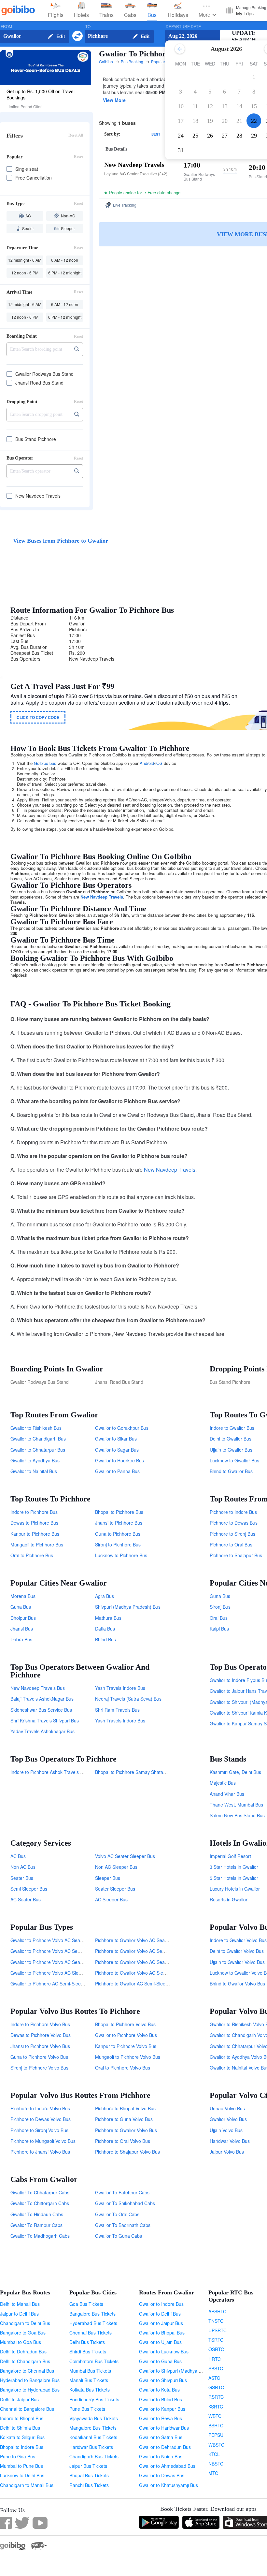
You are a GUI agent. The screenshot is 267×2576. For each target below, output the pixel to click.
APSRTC (217, 2311)
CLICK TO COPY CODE (38, 717)
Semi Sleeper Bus (29, 1889)
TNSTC (216, 2321)
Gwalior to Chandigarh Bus (38, 1439)
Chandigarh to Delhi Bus (25, 2323)
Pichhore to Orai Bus (231, 1544)
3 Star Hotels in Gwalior (234, 1867)
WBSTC (216, 2445)
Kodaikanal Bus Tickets (93, 2437)
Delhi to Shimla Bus (20, 2428)
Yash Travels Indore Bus (120, 1688)
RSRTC (216, 2397)
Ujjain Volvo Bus (226, 2130)
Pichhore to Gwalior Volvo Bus (126, 2130)
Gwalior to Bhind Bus (161, 2399)
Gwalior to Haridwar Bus (164, 2428)
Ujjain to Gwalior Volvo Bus (237, 1962)
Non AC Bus (23, 1867)
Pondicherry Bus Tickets (94, 2399)
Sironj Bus (220, 1607)
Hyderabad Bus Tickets (93, 2323)
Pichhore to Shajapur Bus (236, 1555)
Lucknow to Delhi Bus (22, 2475)
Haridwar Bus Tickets (91, 2447)
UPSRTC (218, 2330)
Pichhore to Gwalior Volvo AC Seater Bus (137, 1962)
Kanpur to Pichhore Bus (35, 1534)
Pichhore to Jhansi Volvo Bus (40, 2152)
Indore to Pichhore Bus (34, 1512)
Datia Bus (105, 1629)
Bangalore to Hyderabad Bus (30, 2390)
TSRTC (216, 2340)
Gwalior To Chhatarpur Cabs (40, 2192)
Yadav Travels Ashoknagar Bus (42, 1731)
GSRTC (216, 2387)
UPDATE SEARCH (244, 36)
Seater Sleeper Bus (115, 1889)
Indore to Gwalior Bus (232, 1428)
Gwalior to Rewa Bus (161, 2418)
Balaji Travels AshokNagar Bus (42, 1699)
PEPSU (216, 2435)
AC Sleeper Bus (111, 1899)
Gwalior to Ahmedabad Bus (167, 2466)
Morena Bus (23, 1596)
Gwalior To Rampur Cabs (36, 2225)
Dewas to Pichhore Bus (34, 1523)
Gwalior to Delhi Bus (160, 2314)
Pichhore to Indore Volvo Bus (40, 2108)
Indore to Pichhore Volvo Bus (40, 2024)
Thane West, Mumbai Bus (236, 1805)
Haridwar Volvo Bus (230, 2141)
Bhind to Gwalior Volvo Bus (237, 1983)
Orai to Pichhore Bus (32, 1555)
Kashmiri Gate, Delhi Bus (235, 1772)
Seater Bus (22, 1878)
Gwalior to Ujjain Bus (160, 2342)
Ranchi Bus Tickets (89, 2485)
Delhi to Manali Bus (20, 2304)
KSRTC (216, 2407)
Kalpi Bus (219, 1629)
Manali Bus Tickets (89, 2380)
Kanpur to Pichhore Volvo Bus (126, 2046)
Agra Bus (105, 1596)
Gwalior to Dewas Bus (162, 2475)
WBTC (215, 2416)
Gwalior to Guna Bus (160, 2361)
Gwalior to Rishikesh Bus (36, 1428)
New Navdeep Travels (102, 897)
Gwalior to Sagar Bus (117, 1450)
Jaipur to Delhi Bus (19, 2314)
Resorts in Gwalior (229, 1899)
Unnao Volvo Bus (227, 2108)
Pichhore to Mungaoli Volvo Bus (43, 2141)
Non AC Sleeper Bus (116, 1867)
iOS (159, 763)
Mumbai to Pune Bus (21, 2466)
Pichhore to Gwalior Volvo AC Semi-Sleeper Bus (144, 1951)
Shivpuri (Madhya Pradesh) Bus (128, 1607)
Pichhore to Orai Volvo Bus (123, 2141)
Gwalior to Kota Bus (159, 2390)
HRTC (215, 2359)
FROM (6, 27)
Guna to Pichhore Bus (118, 1534)
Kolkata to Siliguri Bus (22, 2437)
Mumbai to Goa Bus (21, 2342)
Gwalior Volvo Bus (228, 2119)
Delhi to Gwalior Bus (231, 1439)
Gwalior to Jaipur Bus (161, 2323)
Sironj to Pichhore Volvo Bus (39, 2068)
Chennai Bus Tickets (91, 2333)
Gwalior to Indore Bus (161, 2304)
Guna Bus (21, 1607)
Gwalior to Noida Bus (161, 2456)
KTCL (214, 2454)
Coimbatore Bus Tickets (94, 2361)
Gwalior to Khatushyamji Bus (169, 2485)
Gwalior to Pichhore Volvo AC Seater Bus (53, 1962)
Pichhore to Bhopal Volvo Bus (125, 2108)
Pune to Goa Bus (18, 2456)
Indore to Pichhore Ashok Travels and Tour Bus (59, 1772)
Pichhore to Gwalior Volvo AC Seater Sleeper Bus (146, 1940)
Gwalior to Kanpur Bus (162, 2409)
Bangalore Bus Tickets (92, 2314)
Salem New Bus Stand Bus (237, 1815)
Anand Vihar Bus (227, 1794)
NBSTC (216, 2464)
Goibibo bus (45, 763)
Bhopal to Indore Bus (22, 2447)
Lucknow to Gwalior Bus (234, 1460)
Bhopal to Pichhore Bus (119, 1512)
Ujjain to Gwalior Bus (231, 1450)
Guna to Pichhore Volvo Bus (39, 2057)
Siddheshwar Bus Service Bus (41, 1710)
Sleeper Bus (108, 1878)
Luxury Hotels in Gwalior (235, 1889)
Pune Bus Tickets (87, 2409)
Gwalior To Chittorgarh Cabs (40, 2203)
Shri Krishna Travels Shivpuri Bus (45, 1720)
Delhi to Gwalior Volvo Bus (237, 1951)
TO (88, 27)
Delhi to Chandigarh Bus (25, 2361)
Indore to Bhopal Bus (22, 2418)
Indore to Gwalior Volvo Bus (238, 1940)
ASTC (214, 2378)
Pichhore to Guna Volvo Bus (124, 2119)
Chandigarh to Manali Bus (27, 2485)
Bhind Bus (105, 1639)
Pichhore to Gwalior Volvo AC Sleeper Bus (138, 1973)
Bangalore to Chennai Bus (27, 2371)
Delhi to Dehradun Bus (23, 2351)
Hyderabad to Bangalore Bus (30, 2380)
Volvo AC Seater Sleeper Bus (125, 1856)
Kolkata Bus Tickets (90, 2390)
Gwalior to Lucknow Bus (164, 2351)
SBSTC (216, 2368)
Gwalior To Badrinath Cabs (123, 2225)
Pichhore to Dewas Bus (234, 1523)
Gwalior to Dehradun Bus (165, 2447)
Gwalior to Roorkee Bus (119, 1460)
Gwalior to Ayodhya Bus (35, 1460)
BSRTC (216, 2425)
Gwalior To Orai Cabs (117, 2214)
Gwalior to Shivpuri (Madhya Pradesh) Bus (183, 2371)
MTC (213, 2473)
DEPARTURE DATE (183, 27)
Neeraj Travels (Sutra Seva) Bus (128, 1699)
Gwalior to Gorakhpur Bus (122, 1428)
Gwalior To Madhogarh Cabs (40, 2236)
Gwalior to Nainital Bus (34, 1471)
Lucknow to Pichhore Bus (121, 1555)
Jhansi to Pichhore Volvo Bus (40, 2046)
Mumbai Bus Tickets (90, 2371)
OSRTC (216, 2349)
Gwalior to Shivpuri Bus (163, 2380)
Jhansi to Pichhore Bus (119, 1523)
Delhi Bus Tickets (87, 2342)
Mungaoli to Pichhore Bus (37, 1544)
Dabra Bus (21, 1639)
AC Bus (18, 1856)
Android (147, 763)
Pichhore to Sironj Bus (232, 1534)
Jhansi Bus (22, 1629)
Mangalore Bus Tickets (93, 2428)
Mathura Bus (108, 1618)
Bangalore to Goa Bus (23, 2333)
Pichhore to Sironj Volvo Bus (39, 2130)
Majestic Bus (223, 1783)
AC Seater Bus (26, 1899)
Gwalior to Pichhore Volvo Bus (126, 2035)
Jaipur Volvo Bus (227, 2152)
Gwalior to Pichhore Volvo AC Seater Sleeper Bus (61, 1940)
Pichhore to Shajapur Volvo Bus (127, 2152)
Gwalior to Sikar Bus (116, 1439)
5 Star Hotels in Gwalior (234, 1878)
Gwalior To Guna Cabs (119, 2236)
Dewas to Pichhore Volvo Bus (41, 2035)
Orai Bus (219, 1618)
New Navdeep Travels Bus (38, 1688)
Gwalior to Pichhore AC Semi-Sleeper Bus (54, 1983)
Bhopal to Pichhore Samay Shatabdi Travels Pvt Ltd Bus (153, 1772)
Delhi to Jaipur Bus (19, 2399)
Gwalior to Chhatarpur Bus (38, 1450)
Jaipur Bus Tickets (88, 2466)
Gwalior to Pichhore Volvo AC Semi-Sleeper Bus (60, 1951)
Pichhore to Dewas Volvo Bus (41, 2119)
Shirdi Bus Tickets (88, 2351)
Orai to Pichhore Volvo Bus (123, 2068)
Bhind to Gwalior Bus (231, 1471)
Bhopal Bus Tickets (89, 2475)
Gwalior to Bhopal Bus (162, 2333)
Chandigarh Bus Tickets (94, 2456)
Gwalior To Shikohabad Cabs (125, 2203)
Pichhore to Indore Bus (233, 1512)
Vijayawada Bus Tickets (94, 2418)
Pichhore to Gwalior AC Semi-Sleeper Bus (138, 1983)
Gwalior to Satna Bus (161, 2437)
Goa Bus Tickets (86, 2304)
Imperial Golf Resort (230, 1856)
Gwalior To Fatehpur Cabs (122, 2192)
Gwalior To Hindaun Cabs (37, 2214)
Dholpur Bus (23, 1618)
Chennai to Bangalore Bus (27, 2409)
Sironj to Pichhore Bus (118, 1544)
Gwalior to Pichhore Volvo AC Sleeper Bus (54, 1973)
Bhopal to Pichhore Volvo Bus (125, 2024)
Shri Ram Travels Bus (117, 1710)
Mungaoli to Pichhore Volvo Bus (128, 2057)
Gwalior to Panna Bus (117, 1471)
